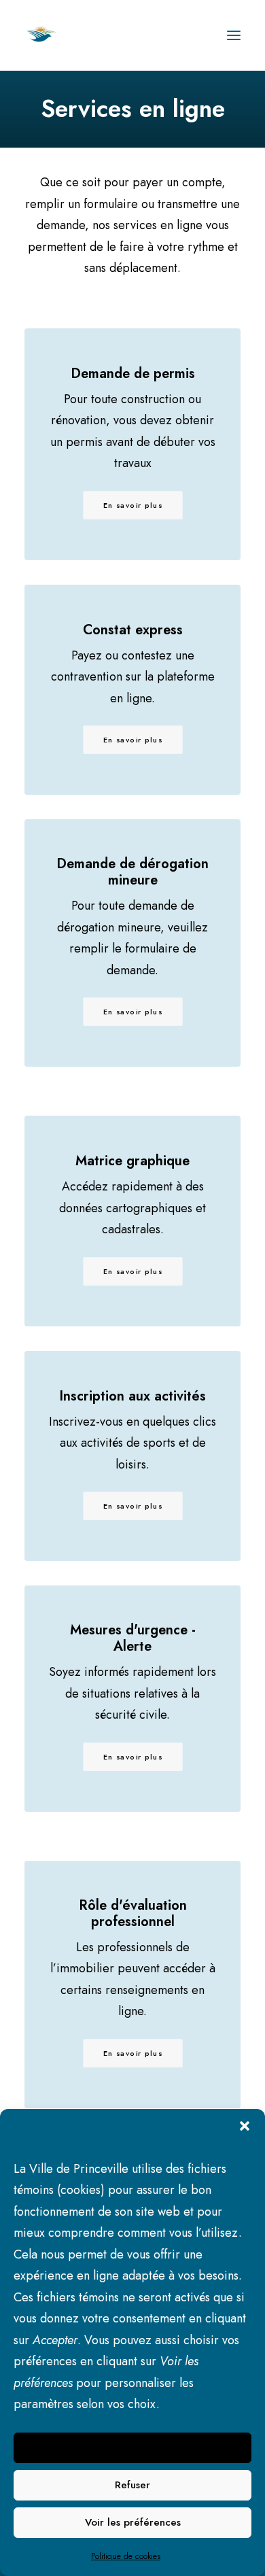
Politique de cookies (126, 2556)
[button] (245, 2126)
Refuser (132, 2485)
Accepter (133, 2448)
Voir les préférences (133, 2522)
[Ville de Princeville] (56, 35)
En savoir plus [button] (133, 740)
